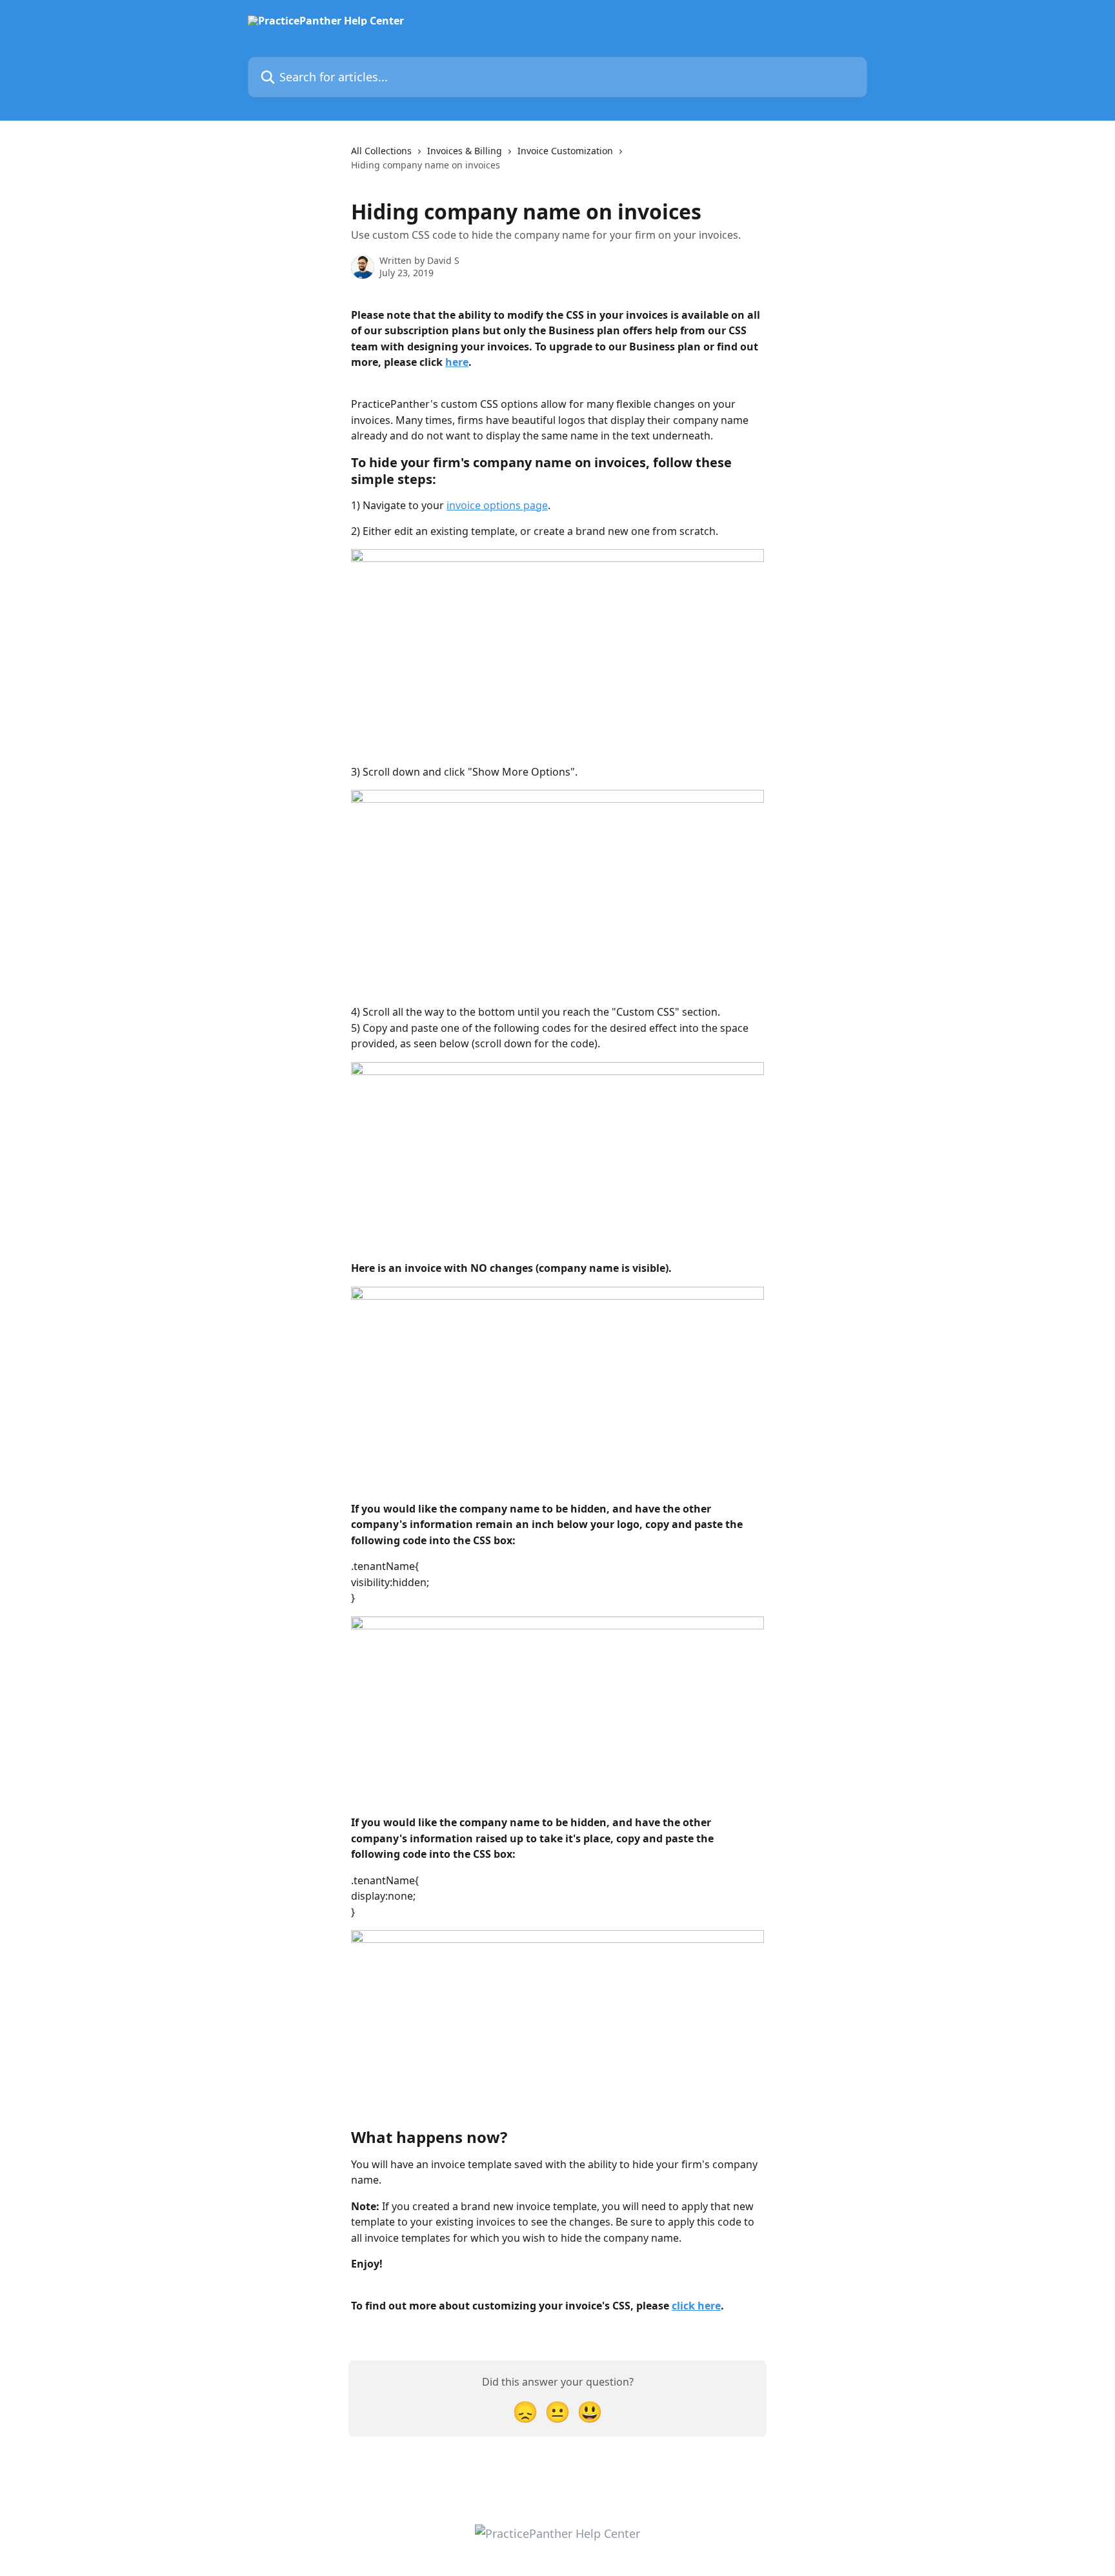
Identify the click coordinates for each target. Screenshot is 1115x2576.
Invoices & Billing (465, 151)
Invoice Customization (565, 151)
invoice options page (497, 505)
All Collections (381, 151)
